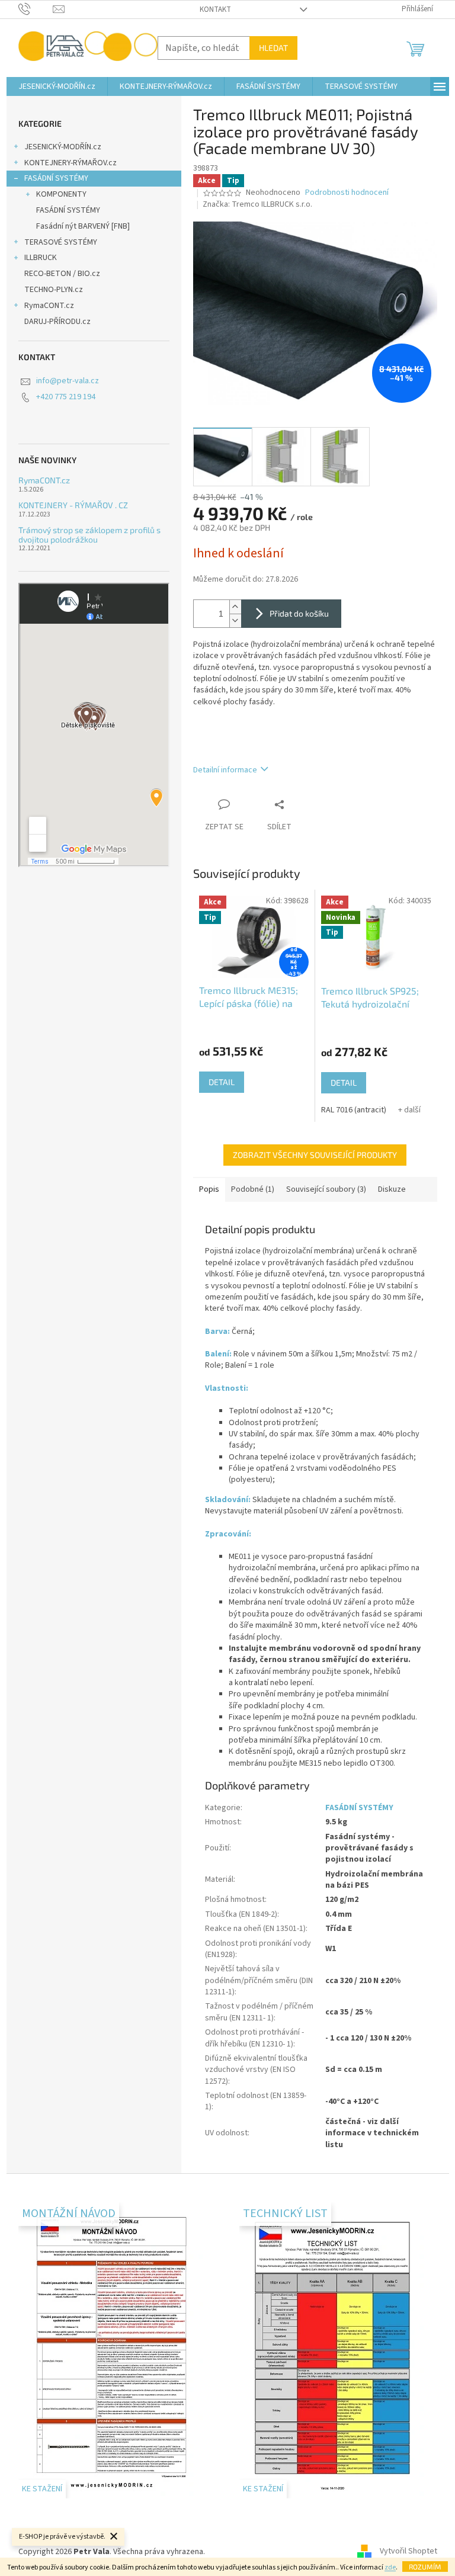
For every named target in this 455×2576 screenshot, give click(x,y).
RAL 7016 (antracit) (354, 1110)
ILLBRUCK (41, 258)
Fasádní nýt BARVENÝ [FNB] (83, 226)
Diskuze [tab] (392, 1189)
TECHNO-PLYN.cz (54, 290)
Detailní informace (225, 770)
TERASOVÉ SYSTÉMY (61, 242)
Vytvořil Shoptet (408, 2552)
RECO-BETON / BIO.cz (62, 274)
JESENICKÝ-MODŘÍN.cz (63, 147)
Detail (222, 1082)
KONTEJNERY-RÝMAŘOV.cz (71, 163)
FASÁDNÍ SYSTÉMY (56, 178)
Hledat (273, 48)
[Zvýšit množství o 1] (235, 607)
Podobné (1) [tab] (253, 1189)
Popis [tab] (209, 1189)
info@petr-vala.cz (68, 381)
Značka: (257, 204)
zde (390, 2567)
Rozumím (425, 2567)
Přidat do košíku (299, 613)
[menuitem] (57, 86)
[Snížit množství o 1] (235, 620)
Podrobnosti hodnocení (347, 193)
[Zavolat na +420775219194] (36, 9)
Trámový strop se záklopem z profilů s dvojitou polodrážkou (89, 535)
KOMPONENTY (61, 194)
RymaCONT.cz (49, 306)
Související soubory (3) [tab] (326, 1189)
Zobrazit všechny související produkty (315, 1155)
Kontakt (215, 9)
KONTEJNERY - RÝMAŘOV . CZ (73, 505)
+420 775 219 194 (66, 397)
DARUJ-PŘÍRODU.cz (57, 322)
